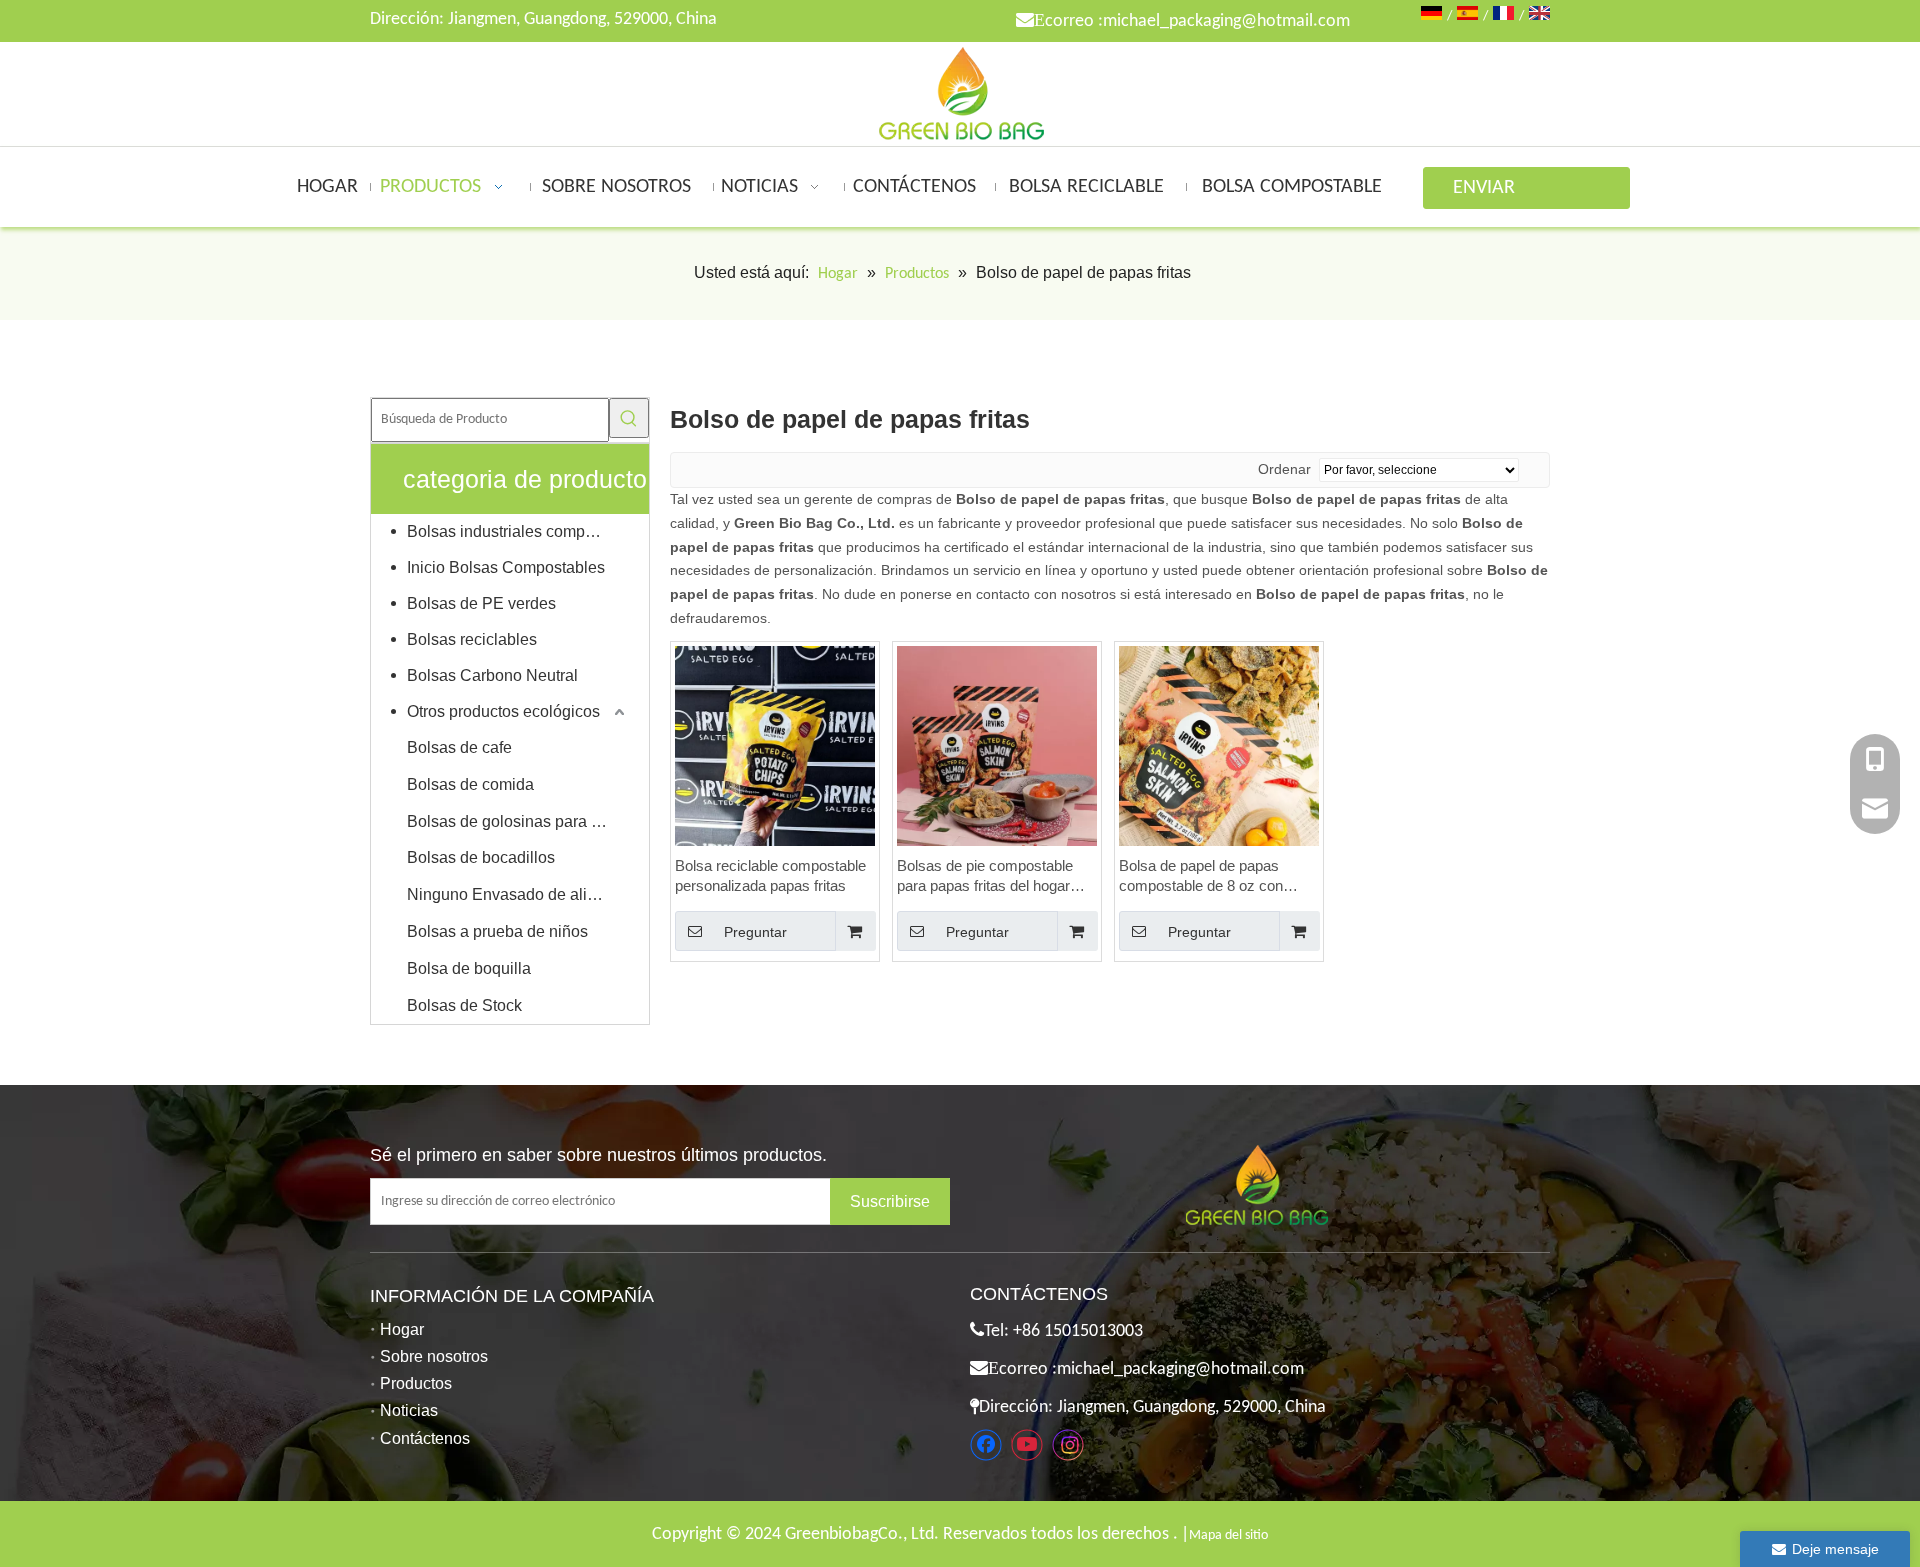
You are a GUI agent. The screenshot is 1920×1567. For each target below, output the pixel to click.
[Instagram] (1068, 1445)
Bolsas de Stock (464, 1005)
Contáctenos (425, 1438)
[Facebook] (986, 1445)
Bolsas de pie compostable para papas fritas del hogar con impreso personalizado (985, 876)
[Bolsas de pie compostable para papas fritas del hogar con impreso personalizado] (997, 744)
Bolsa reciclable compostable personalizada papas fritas (770, 875)
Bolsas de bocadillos (481, 857)
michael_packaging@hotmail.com (1226, 21)
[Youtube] (1027, 1445)
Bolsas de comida (470, 784)
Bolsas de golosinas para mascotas (518, 821)
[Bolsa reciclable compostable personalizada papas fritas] (775, 744)
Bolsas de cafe (459, 747)
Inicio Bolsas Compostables (506, 567)
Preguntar (755, 932)
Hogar (402, 1329)
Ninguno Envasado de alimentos (518, 894)
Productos (416, 1383)
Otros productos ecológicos (503, 711)
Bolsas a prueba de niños (497, 931)
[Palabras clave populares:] (629, 418)
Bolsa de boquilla (469, 968)
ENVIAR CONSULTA (1496, 193)
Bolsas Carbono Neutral (492, 675)
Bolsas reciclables (472, 639)
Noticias (409, 1410)
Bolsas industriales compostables (518, 531)
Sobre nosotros (434, 1356)
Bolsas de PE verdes (481, 603)
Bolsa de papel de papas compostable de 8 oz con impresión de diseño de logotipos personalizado (1201, 876)
